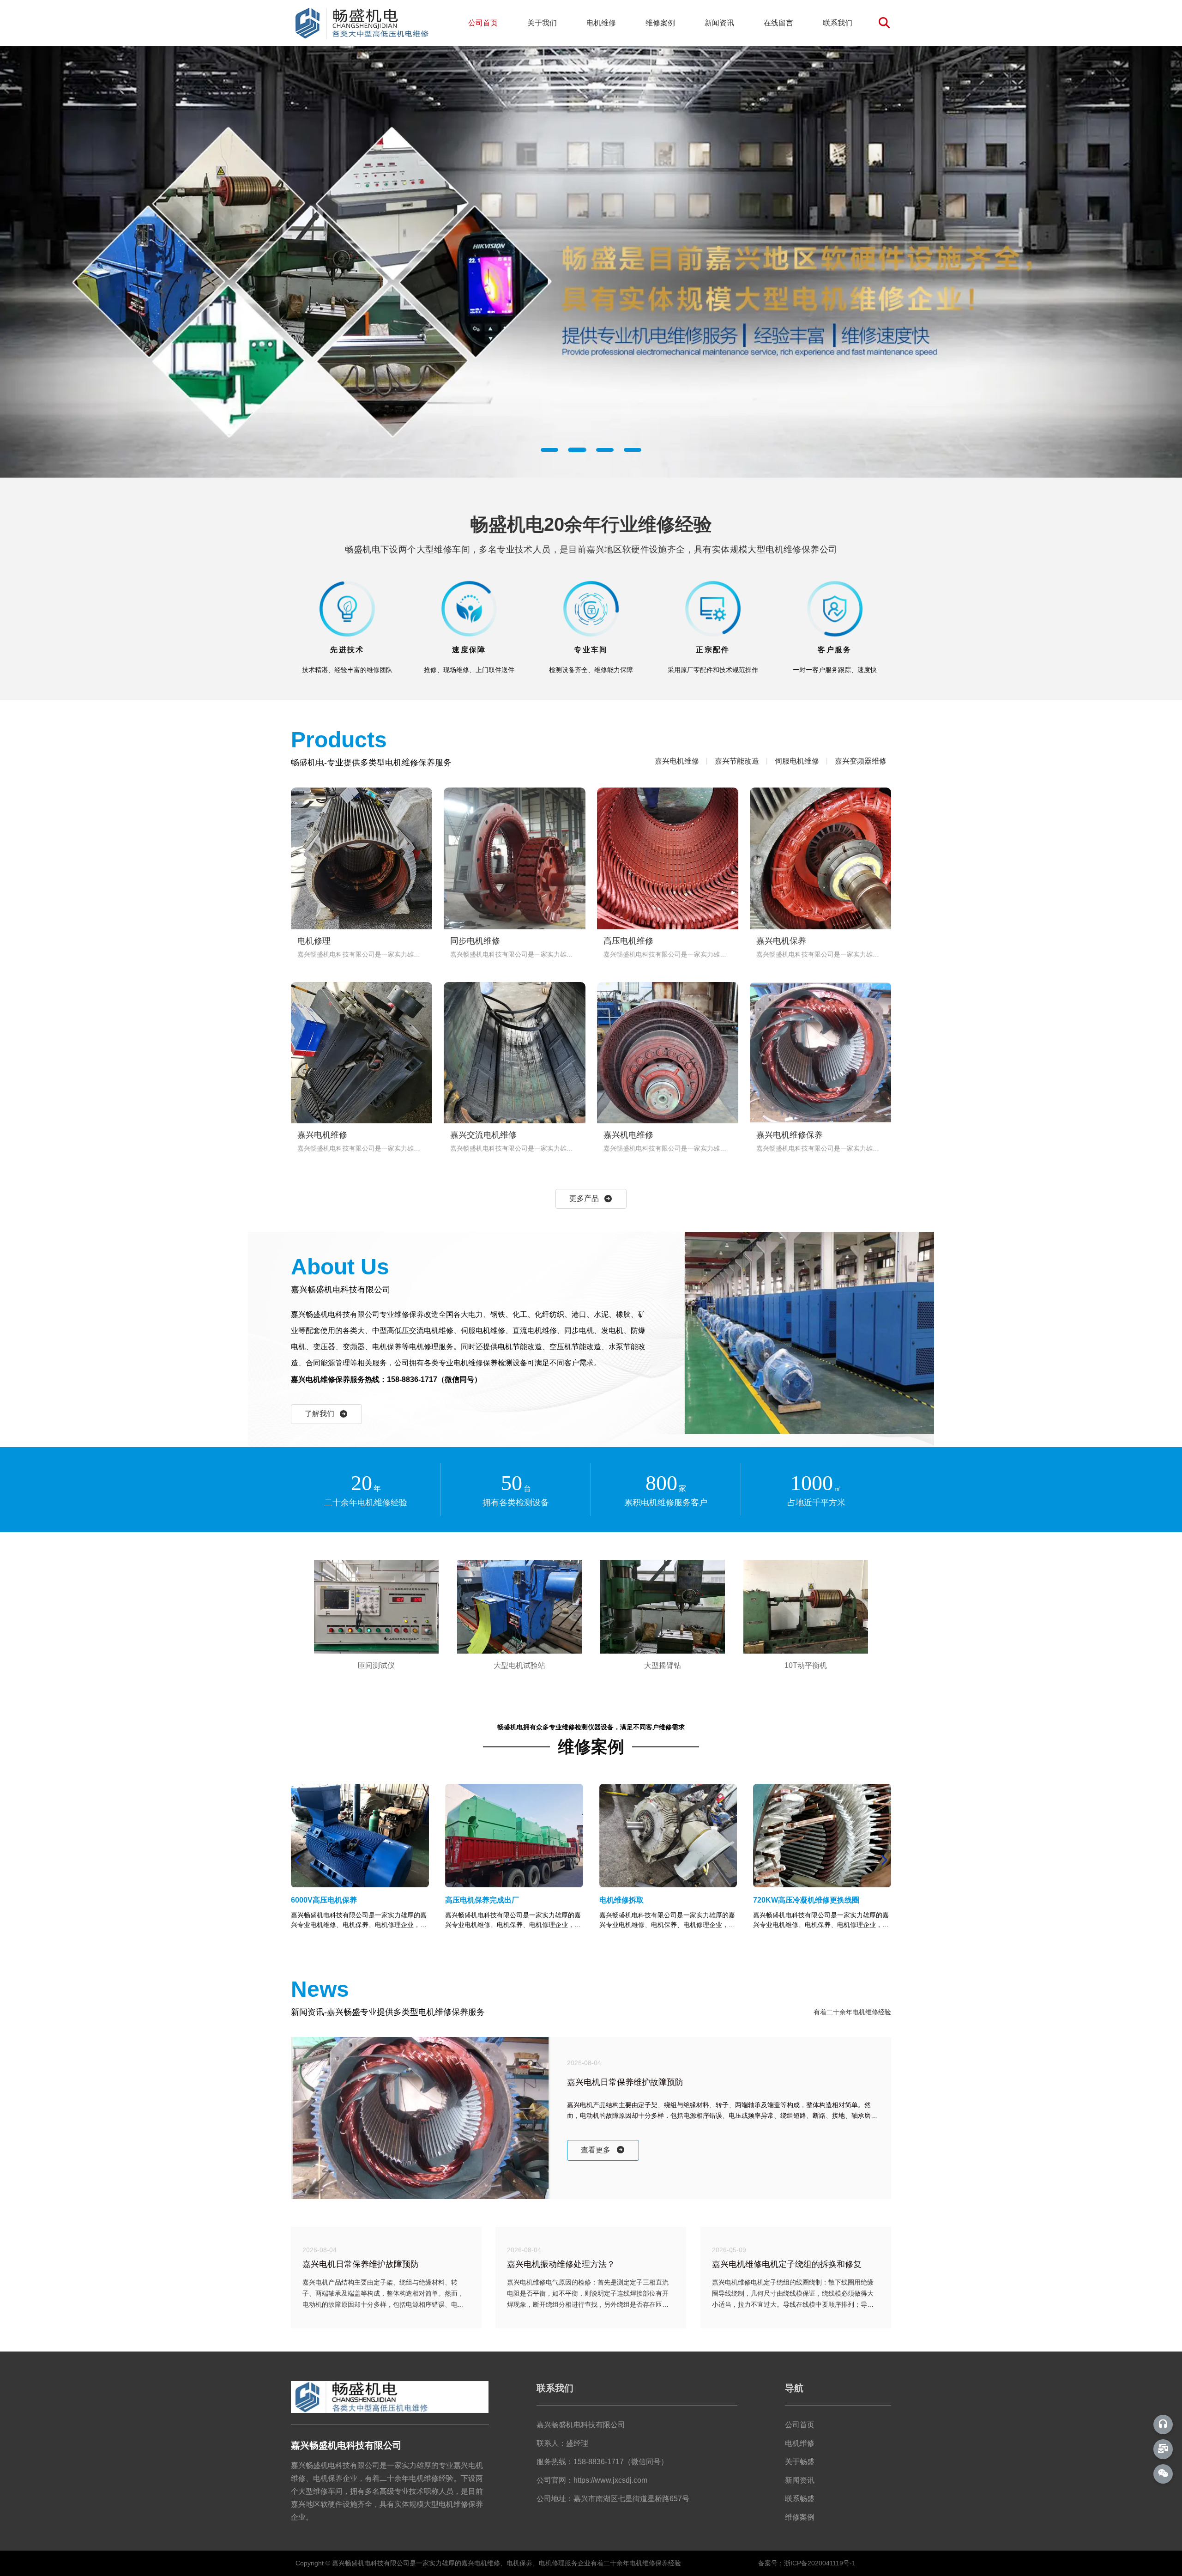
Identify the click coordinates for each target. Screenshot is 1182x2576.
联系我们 (838, 23)
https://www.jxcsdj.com (610, 2480)
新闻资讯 (719, 23)
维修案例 (660, 23)
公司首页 (483, 23)
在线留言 (778, 23)
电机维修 (601, 23)
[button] (549, 450)
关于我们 (542, 23)
